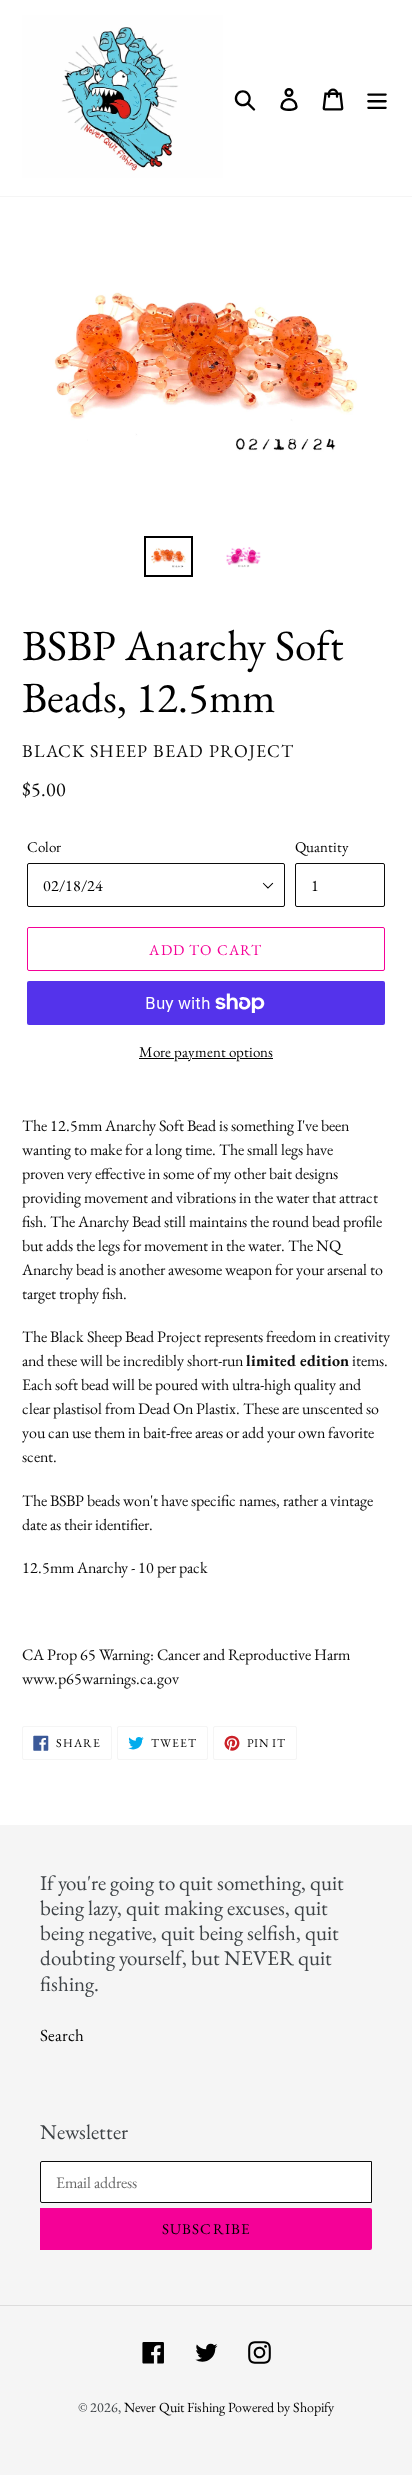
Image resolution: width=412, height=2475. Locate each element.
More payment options (206, 1051)
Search (62, 2035)
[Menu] (377, 98)
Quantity (322, 846)
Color (44, 846)
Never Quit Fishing (174, 2407)
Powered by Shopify (281, 2407)
